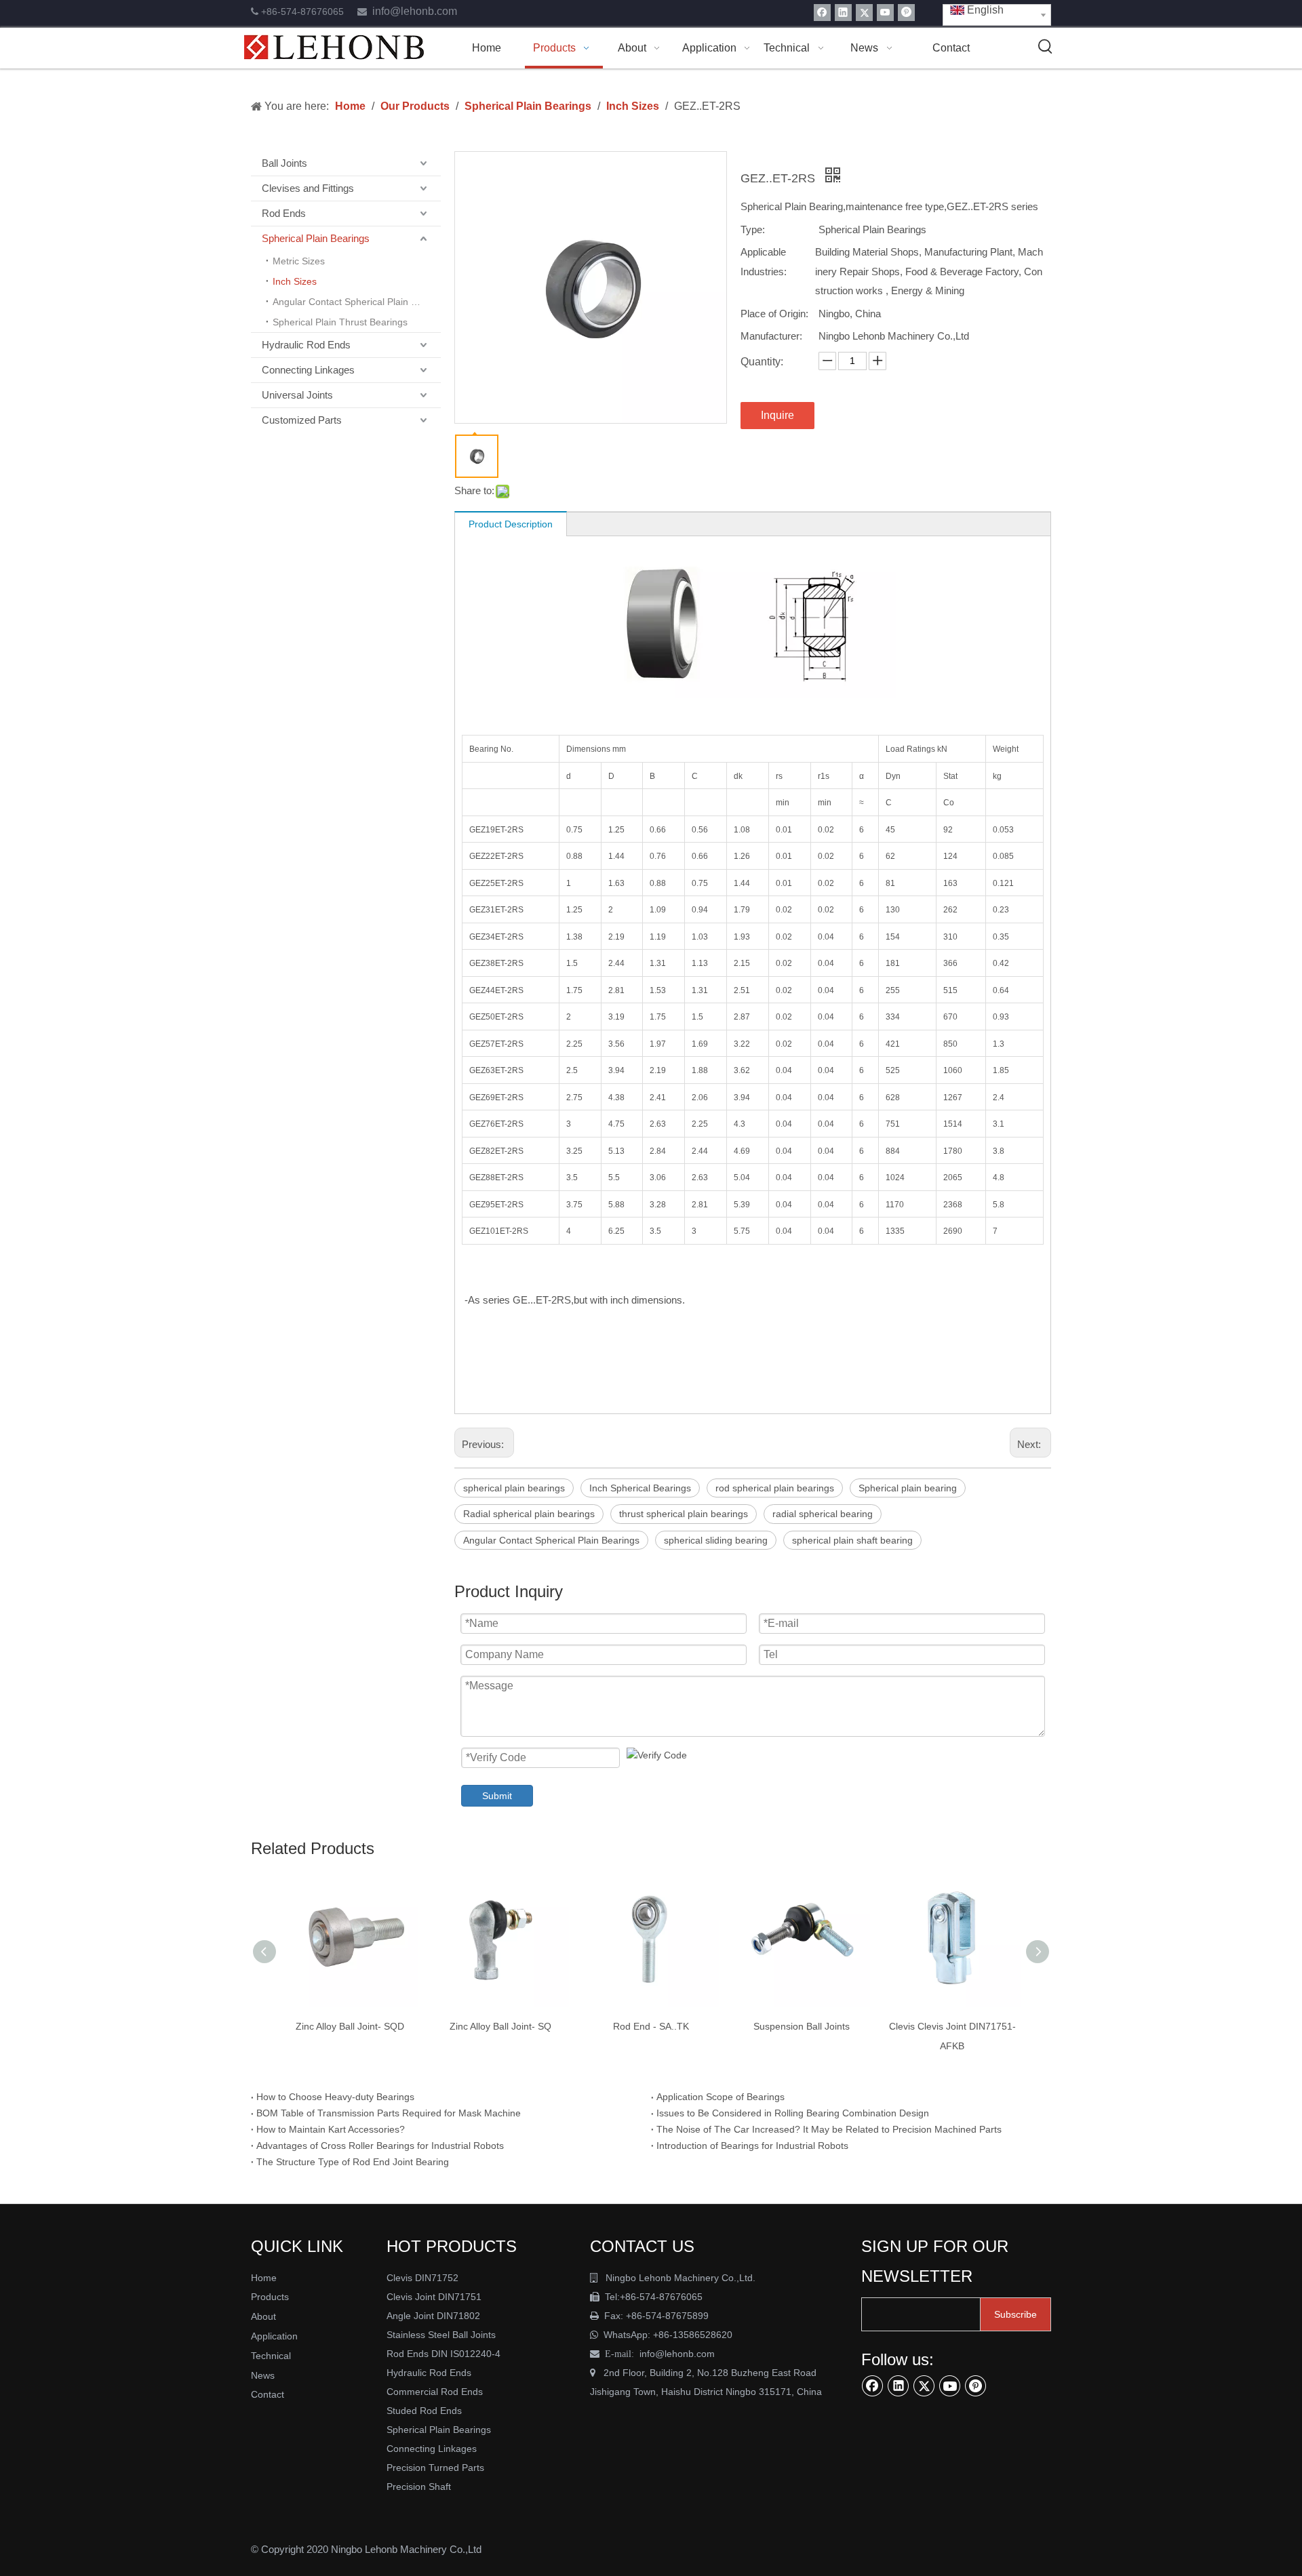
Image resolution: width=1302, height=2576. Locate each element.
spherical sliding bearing (716, 1540)
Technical (271, 2356)
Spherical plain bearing (908, 1488)
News (263, 2375)
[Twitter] (864, 13)
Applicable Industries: (764, 262)
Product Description (511, 524)
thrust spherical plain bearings (684, 1514)
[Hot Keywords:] (1046, 47)
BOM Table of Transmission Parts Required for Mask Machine (389, 2113)
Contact (268, 2394)
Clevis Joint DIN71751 (434, 2297)
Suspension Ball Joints (802, 2026)
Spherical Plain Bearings (316, 238)
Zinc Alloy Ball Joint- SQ (500, 2026)
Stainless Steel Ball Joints (441, 2335)
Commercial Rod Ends (436, 2392)
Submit (497, 1796)
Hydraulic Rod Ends (306, 345)
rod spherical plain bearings (775, 1488)
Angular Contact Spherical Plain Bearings (357, 302)
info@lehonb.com (415, 11)
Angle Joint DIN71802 (433, 2316)
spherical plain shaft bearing (852, 1540)
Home (264, 2278)
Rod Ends (284, 213)
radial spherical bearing (823, 1514)
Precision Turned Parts (435, 2468)
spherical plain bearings (514, 1488)
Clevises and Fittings (308, 188)
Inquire (777, 415)
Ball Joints (284, 163)
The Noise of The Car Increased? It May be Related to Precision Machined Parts (829, 2129)
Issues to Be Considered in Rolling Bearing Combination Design (793, 2113)
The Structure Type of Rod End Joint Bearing (353, 2162)
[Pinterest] (906, 13)
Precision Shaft (419, 2487)
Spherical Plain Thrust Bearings (340, 322)
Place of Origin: (774, 314)
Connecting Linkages (308, 370)
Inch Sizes (295, 281)
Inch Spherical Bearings (640, 1488)
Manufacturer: (771, 336)
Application (274, 2336)
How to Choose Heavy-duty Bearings (335, 2097)
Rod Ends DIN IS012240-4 (445, 2354)
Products (270, 2297)
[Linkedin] (843, 13)
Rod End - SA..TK (651, 2026)
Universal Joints (297, 395)
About (263, 2316)
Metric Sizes (299, 261)
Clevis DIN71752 (422, 2278)
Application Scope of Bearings (721, 2097)
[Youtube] (885, 13)
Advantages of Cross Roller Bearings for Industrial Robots (380, 2146)
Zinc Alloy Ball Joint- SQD (350, 2026)
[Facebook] (822, 13)
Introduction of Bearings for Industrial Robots (752, 2146)
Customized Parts (302, 420)
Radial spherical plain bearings (529, 1514)
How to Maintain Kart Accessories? (331, 2129)
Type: (753, 229)
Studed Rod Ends (424, 2411)
